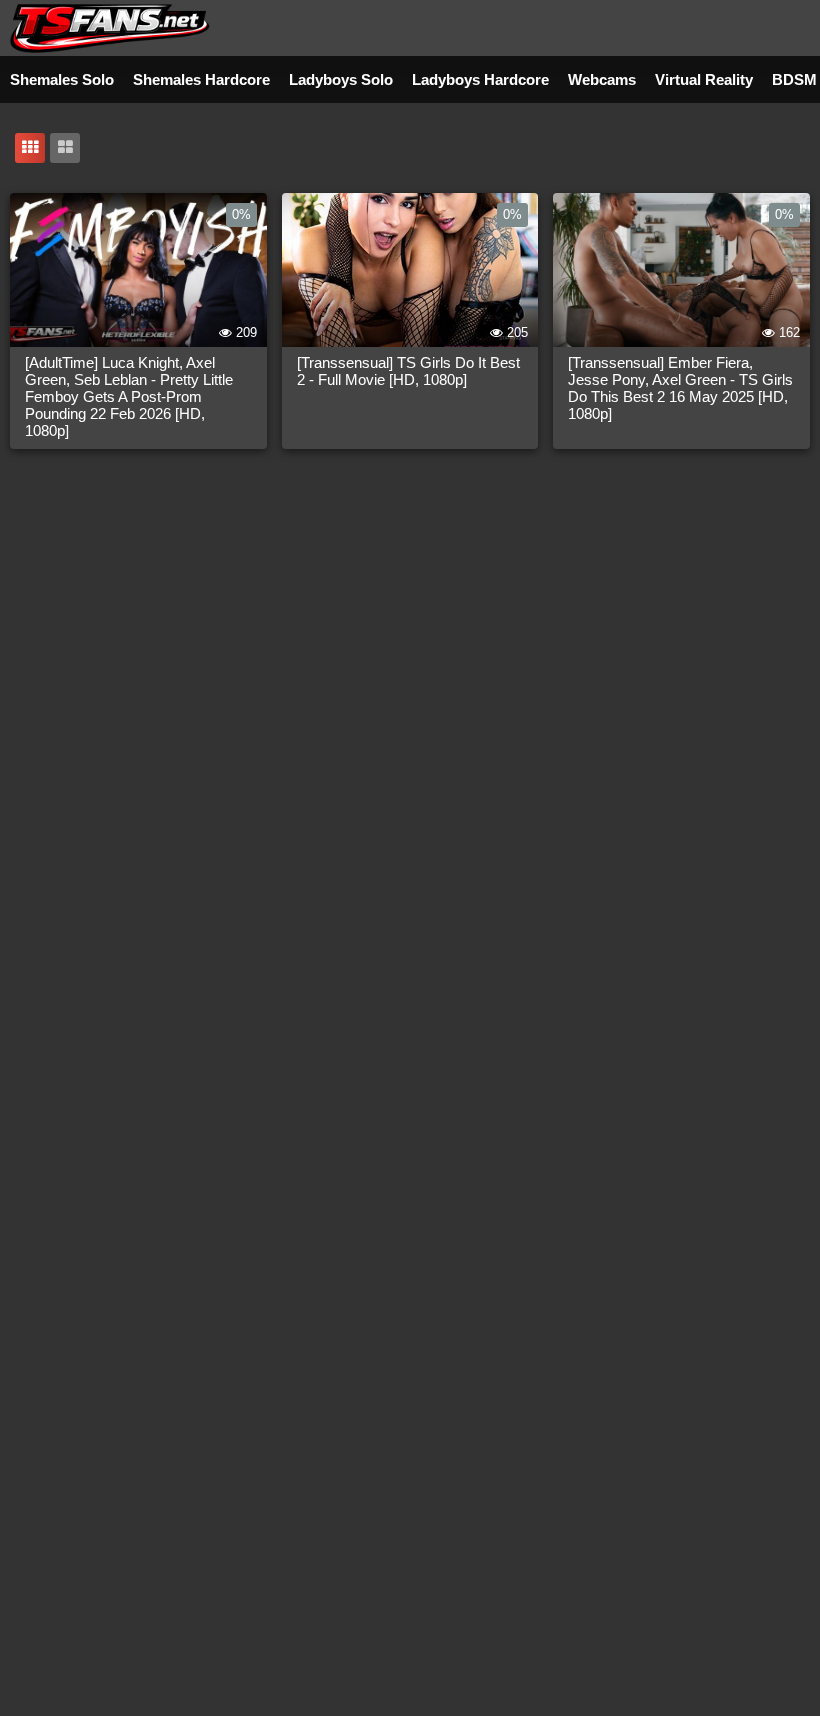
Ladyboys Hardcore (480, 79)
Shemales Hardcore (201, 79)
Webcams (602, 79)
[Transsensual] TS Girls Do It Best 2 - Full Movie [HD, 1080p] (408, 371)
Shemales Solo (62, 79)
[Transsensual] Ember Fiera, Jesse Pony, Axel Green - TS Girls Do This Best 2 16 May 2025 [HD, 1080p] (680, 388)
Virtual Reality (704, 79)
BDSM (794, 79)
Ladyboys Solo (341, 79)
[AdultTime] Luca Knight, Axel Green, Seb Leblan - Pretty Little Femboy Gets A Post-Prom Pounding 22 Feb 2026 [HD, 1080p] (129, 396)
